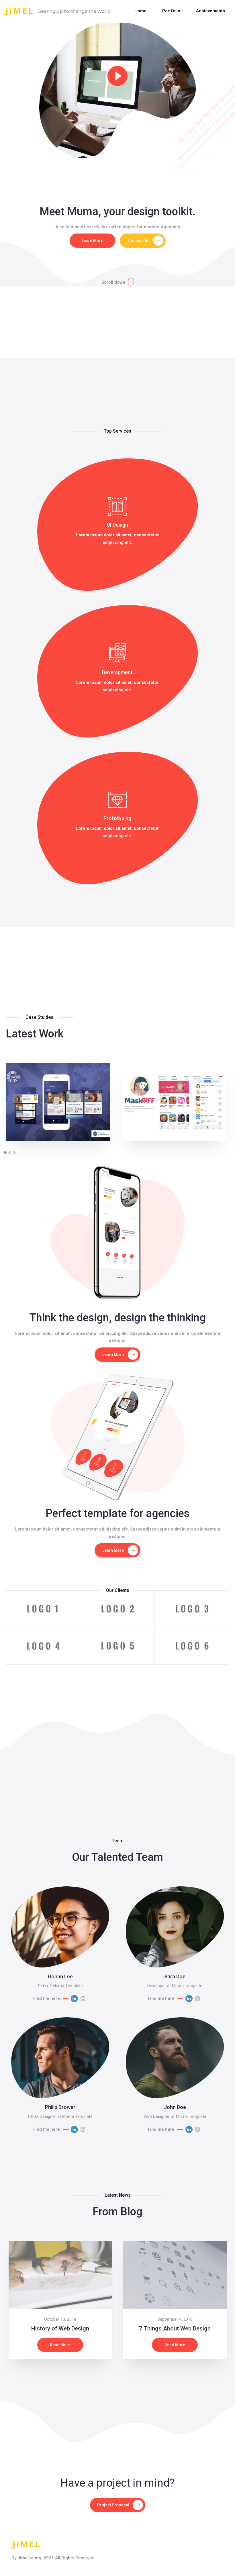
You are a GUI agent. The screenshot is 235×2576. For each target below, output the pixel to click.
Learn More (92, 241)
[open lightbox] (117, 90)
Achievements (210, 11)
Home (140, 11)
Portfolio (171, 11)
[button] (5, 1153)
